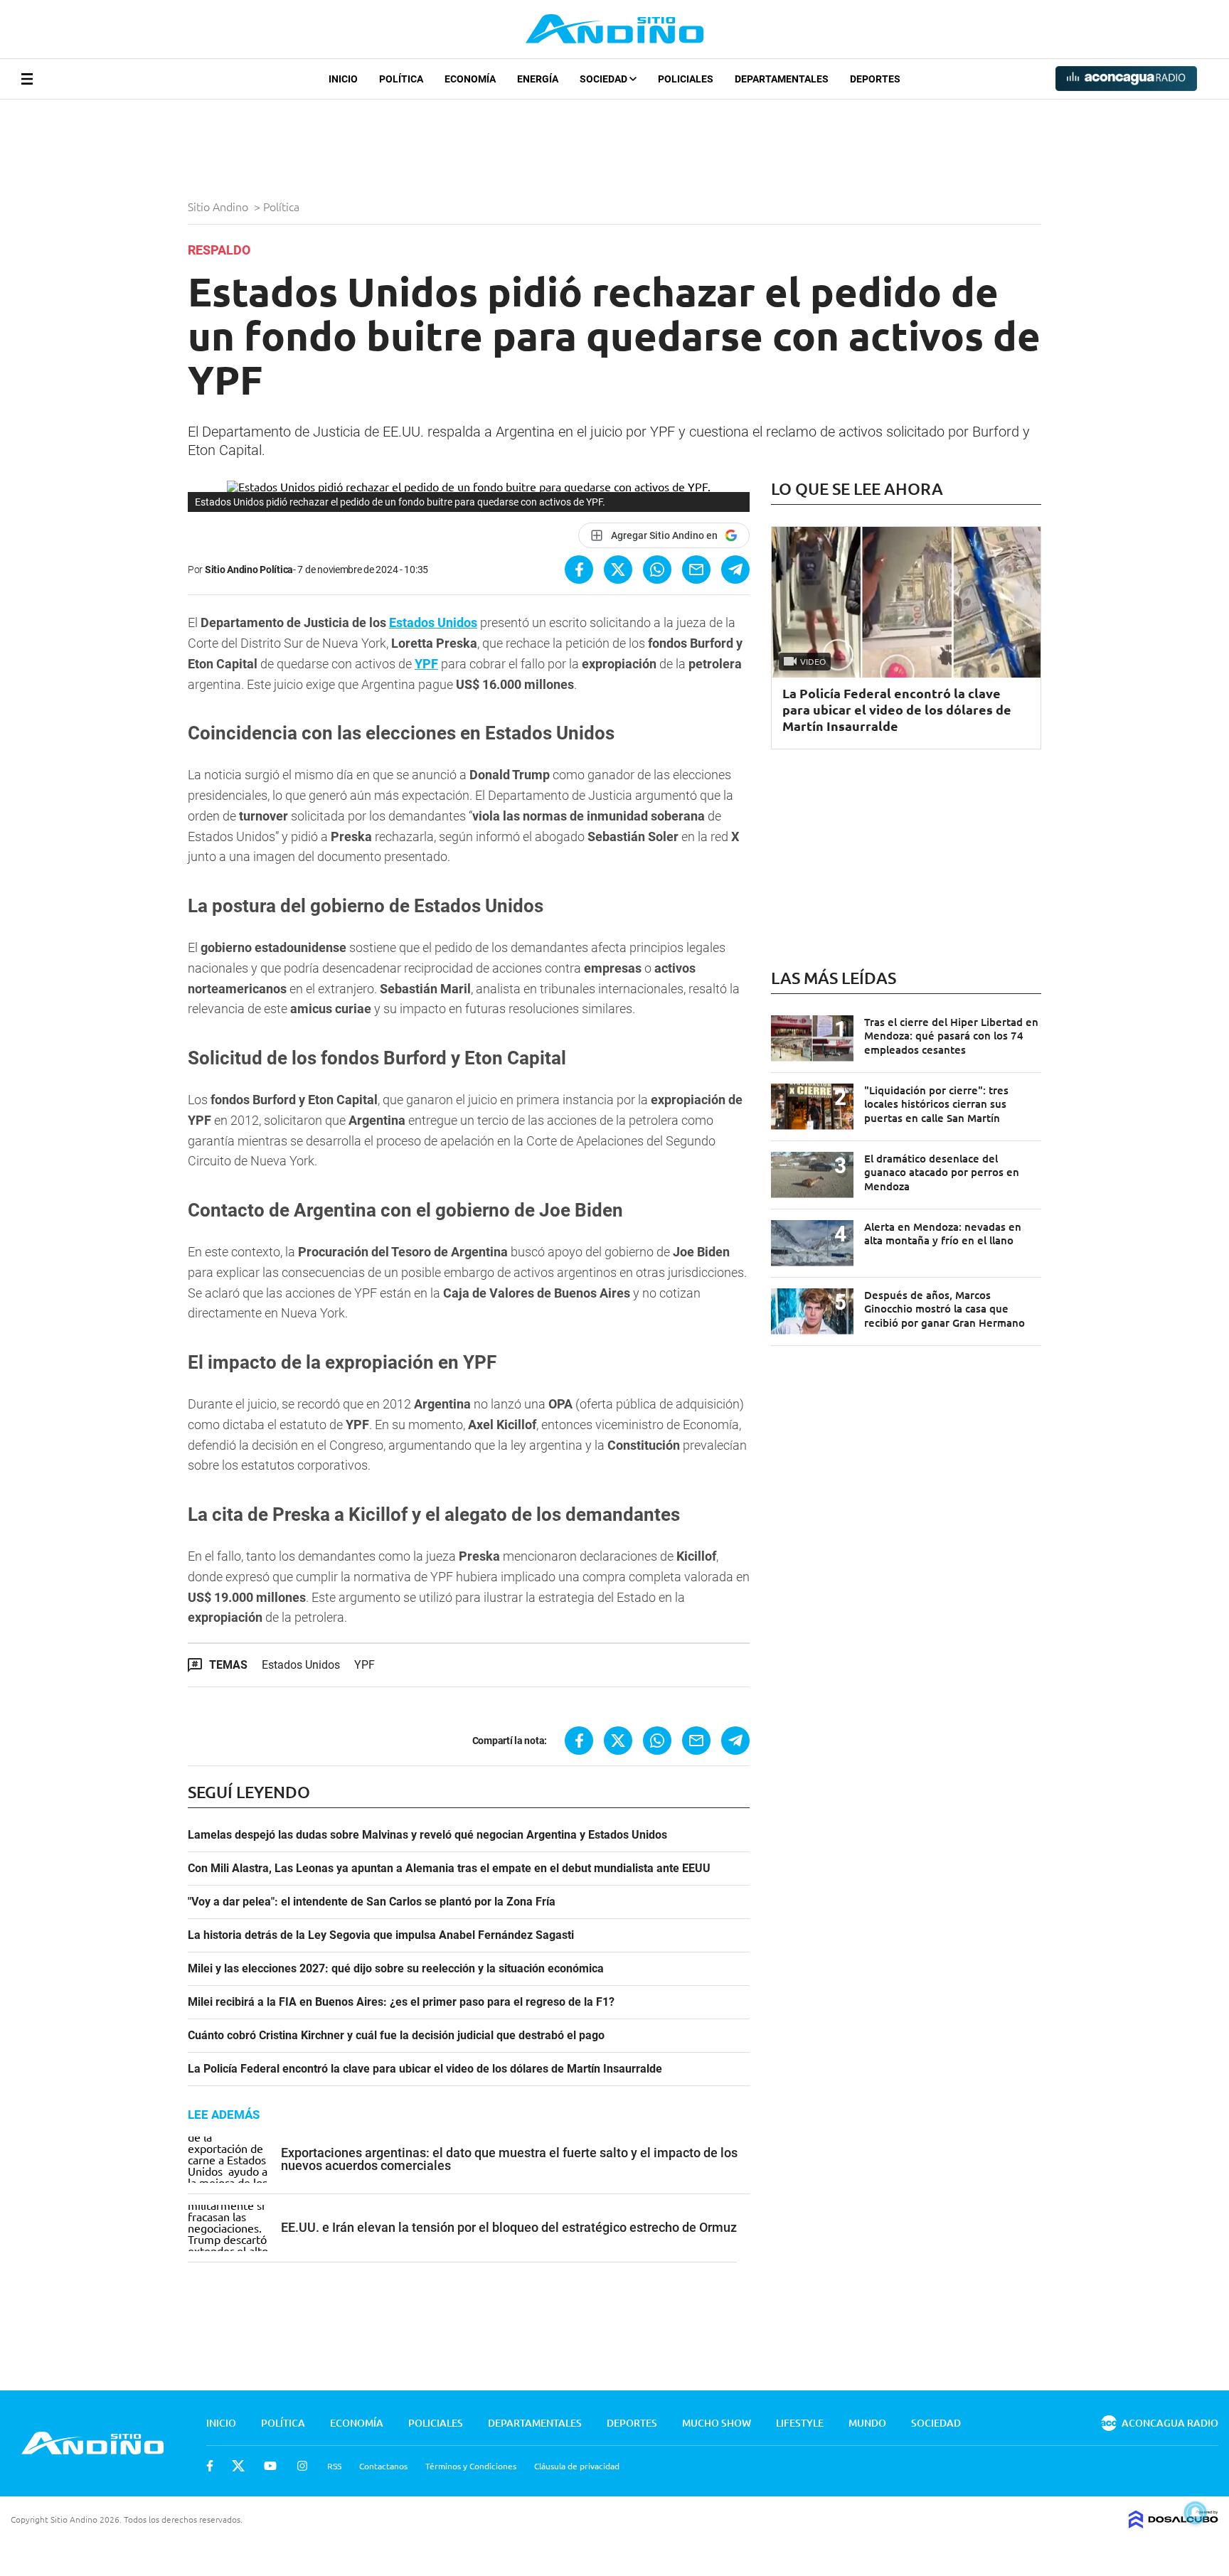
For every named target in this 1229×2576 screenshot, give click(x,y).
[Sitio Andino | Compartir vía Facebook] (579, 570)
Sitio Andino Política (249, 570)
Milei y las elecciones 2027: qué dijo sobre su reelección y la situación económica (396, 1969)
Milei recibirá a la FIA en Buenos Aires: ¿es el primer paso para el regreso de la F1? (401, 2002)
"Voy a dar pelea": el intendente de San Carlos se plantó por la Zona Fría (372, 1902)
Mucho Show (717, 2423)
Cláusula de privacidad (577, 2466)
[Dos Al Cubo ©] (1174, 2523)
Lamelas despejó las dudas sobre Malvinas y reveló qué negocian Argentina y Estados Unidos (427, 1835)
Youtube (270, 2466)
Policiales (686, 79)
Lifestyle (800, 2423)
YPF (426, 664)
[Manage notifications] (1196, 2513)
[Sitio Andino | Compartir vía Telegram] (735, 570)
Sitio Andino (219, 206)
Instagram (302, 2466)
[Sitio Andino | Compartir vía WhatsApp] (657, 570)
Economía (470, 79)
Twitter (238, 2466)
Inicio (343, 79)
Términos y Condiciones (471, 2466)
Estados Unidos (433, 622)
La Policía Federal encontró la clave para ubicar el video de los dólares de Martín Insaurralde (425, 2069)
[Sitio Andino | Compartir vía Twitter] (618, 570)
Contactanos (383, 2466)
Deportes (875, 79)
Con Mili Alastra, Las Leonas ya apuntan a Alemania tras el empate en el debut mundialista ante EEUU (449, 1869)
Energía (538, 79)
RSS (334, 2466)
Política (401, 79)
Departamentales (782, 79)
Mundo (867, 2423)
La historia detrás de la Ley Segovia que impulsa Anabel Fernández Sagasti (381, 1935)
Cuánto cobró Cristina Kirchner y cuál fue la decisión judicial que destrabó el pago (396, 2036)
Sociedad (605, 79)
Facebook (210, 2466)
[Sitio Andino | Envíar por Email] (696, 570)
